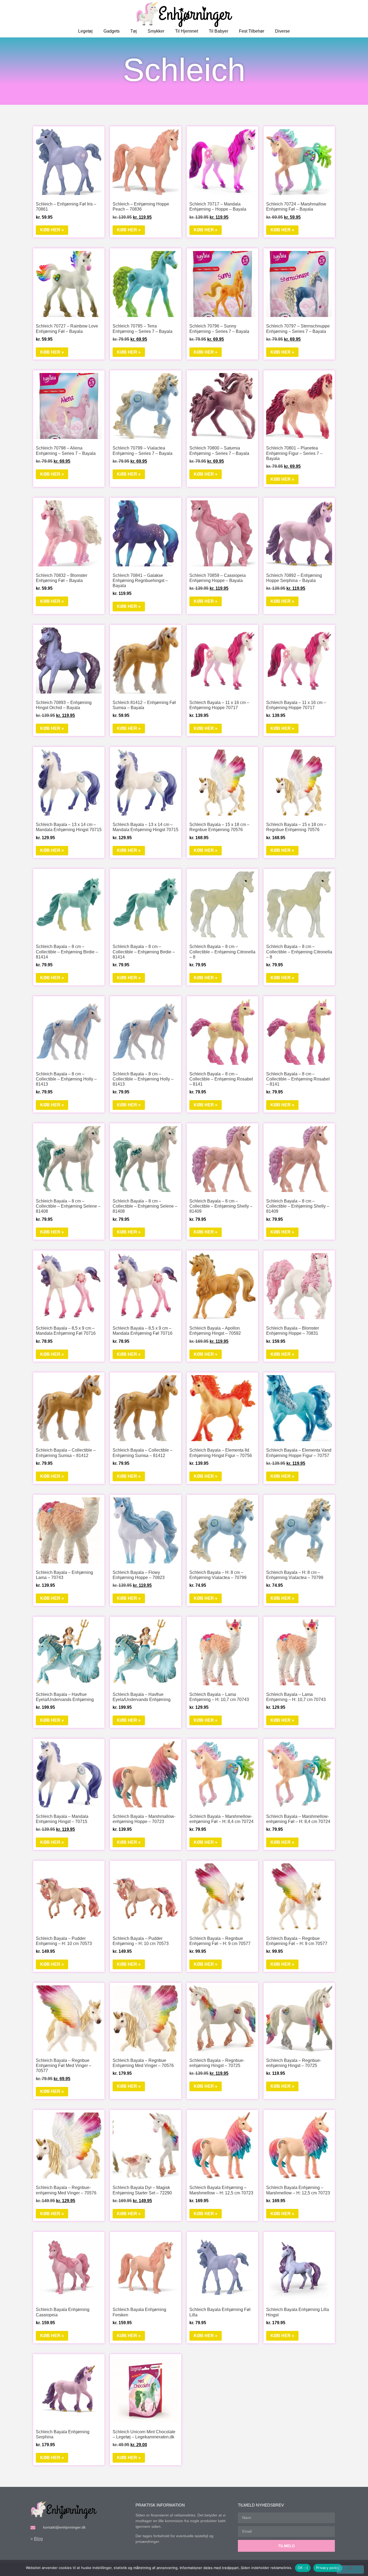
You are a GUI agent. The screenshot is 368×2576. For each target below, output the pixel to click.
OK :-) (303, 2568)
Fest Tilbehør (252, 31)
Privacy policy (328, 2568)
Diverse (282, 31)
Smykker (156, 31)
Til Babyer (218, 31)
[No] (350, 2570)
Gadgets (112, 31)
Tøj (134, 31)
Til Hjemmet (187, 31)
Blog (38, 2539)
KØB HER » (52, 230)
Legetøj (85, 31)
